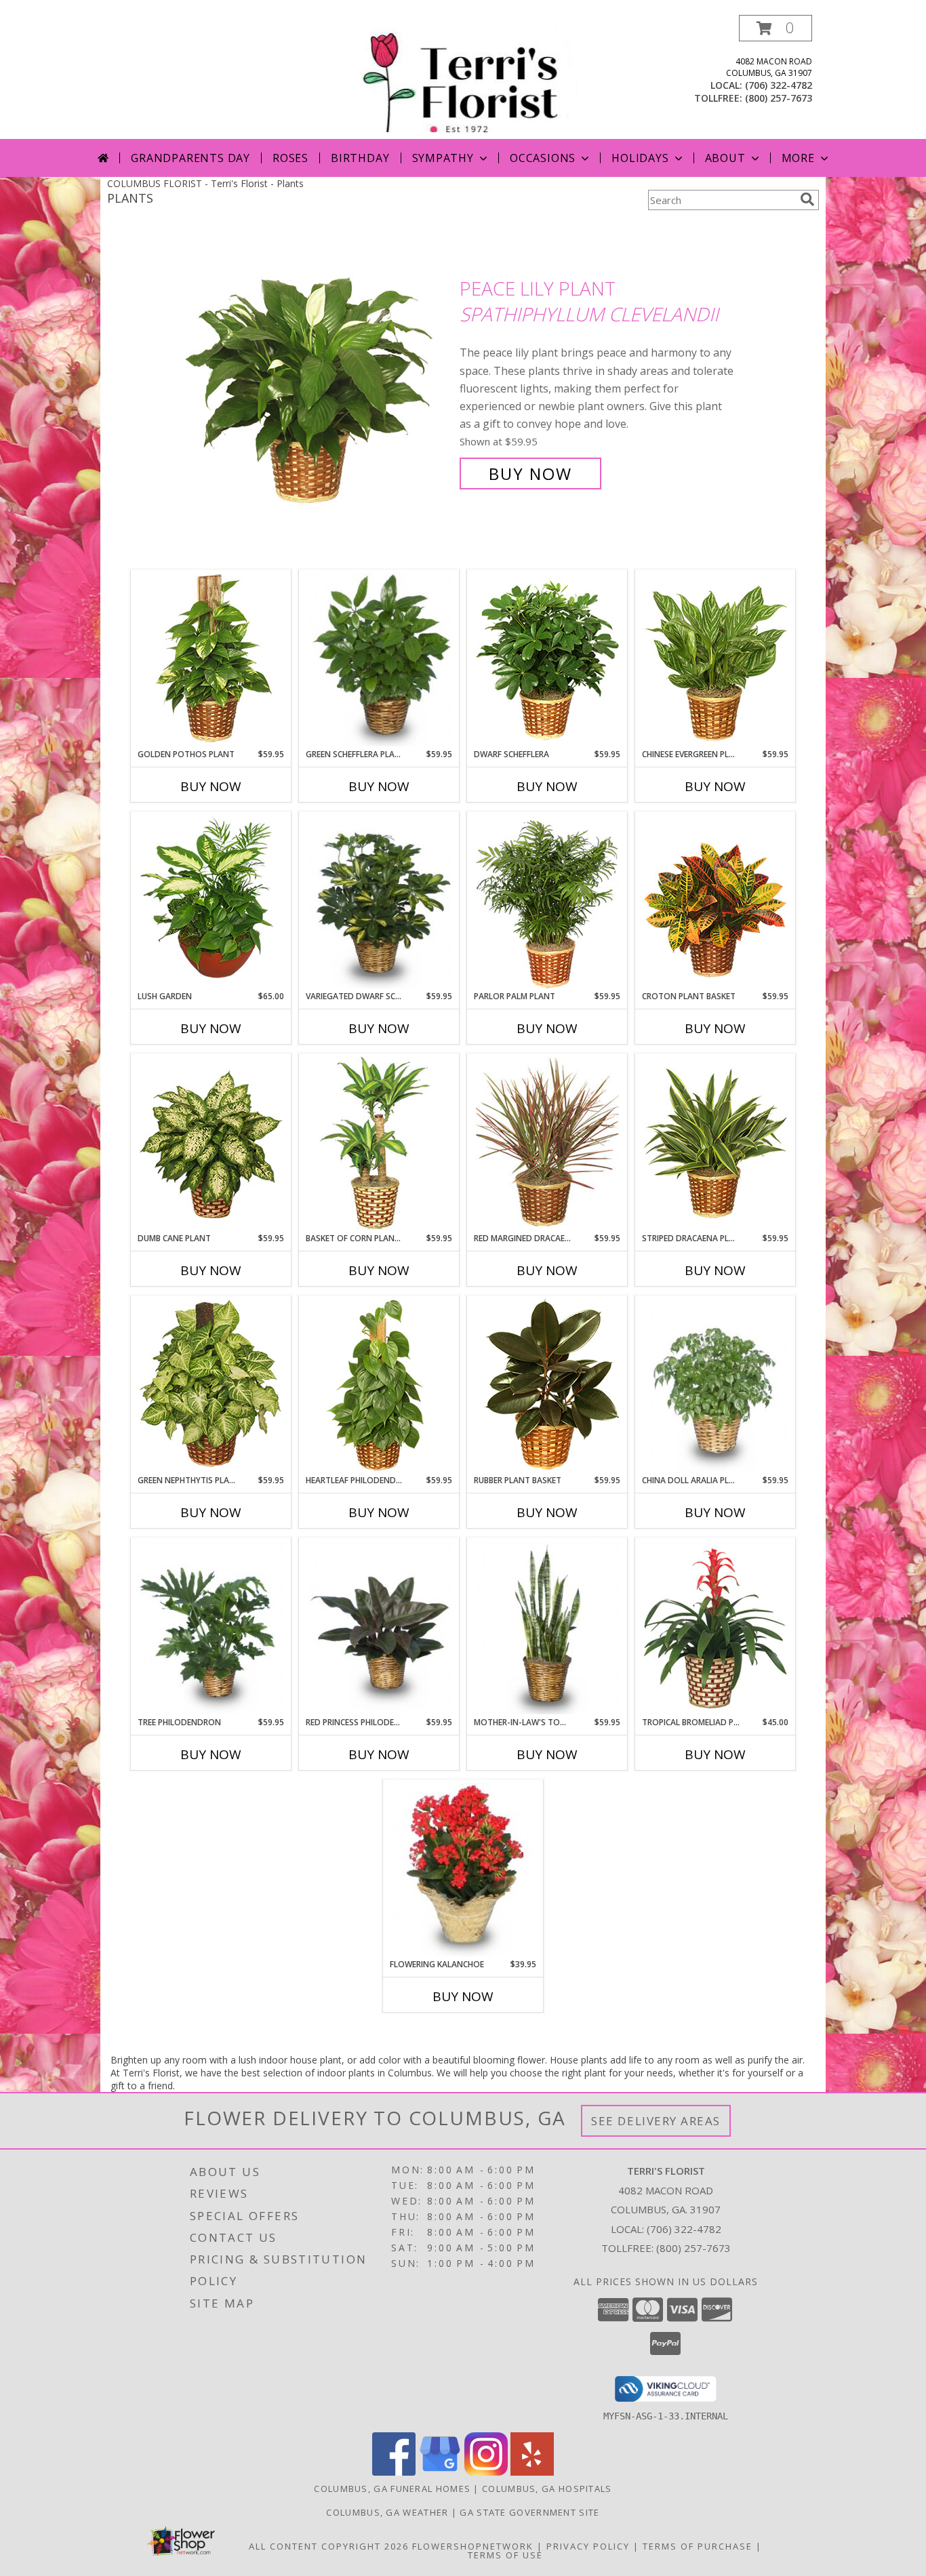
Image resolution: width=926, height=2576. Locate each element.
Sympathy (443, 158)
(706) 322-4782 (779, 85)
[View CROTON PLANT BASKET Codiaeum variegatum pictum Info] (716, 902)
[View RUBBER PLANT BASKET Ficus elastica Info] (547, 1386)
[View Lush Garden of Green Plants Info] (211, 902)
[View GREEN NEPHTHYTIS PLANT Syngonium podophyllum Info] (211, 1386)
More (798, 158)
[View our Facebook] (394, 2472)
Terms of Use (505, 2555)
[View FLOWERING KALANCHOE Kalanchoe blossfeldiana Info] (463, 1870)
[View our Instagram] (486, 2472)
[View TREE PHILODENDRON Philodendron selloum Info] (211, 1628)
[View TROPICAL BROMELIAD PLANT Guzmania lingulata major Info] (716, 1628)
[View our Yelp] (532, 2472)
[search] (807, 199)
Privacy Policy (588, 2546)
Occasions (543, 158)
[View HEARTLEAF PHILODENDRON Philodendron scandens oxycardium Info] (379, 1386)
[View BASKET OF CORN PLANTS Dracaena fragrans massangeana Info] (379, 1144)
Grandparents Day (190, 158)
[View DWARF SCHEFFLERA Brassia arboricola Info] (547, 660)
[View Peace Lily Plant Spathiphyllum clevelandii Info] (319, 381)
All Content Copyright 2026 (329, 2546)
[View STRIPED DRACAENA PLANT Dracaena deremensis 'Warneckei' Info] (716, 1144)
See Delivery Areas (656, 2121)
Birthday (360, 158)
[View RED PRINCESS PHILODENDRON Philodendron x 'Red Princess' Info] (379, 1628)
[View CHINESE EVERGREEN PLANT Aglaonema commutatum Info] (716, 660)
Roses (290, 158)
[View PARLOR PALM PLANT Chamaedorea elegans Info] (547, 902)
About (725, 158)
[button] (776, 28)
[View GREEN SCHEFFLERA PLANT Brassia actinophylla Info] (379, 660)
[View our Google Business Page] (440, 2472)
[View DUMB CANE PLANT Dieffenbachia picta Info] (211, 1144)
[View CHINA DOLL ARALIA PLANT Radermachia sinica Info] (716, 1386)
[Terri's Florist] (464, 77)
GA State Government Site (529, 2512)
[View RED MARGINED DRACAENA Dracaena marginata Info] (547, 1144)
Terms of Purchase (698, 2546)
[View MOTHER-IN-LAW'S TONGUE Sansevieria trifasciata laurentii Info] (547, 1628)
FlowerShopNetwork (473, 2546)
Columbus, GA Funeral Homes (392, 2489)
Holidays (640, 158)
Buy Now (530, 474)
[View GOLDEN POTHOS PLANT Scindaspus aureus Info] (211, 660)
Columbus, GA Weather (387, 2512)
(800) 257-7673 (779, 98)
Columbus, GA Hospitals (547, 2489)
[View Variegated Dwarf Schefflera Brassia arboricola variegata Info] (379, 902)
